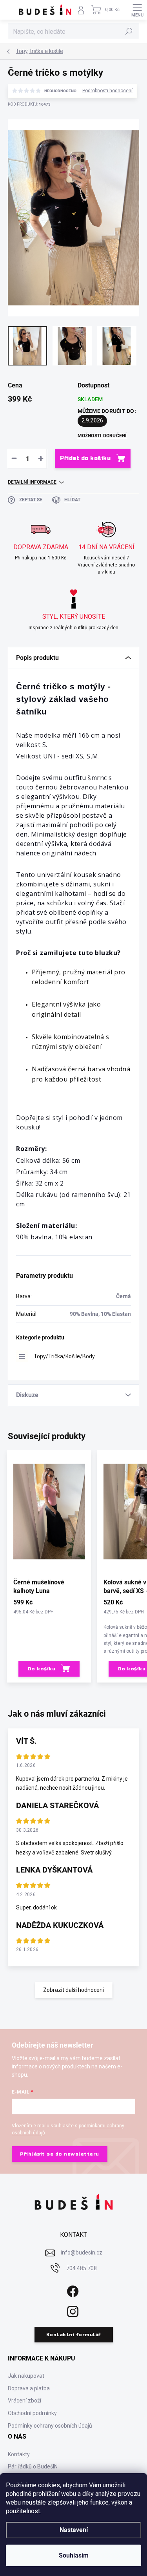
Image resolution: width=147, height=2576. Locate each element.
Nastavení (74, 2530)
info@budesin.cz (82, 2253)
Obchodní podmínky (32, 2413)
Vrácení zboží (24, 2401)
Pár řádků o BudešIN (33, 2466)
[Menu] (137, 10)
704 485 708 (82, 2268)
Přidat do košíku (85, 458)
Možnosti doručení (102, 436)
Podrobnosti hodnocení (107, 91)
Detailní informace (32, 482)
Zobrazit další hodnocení (73, 1990)
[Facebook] (72, 2290)
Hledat (129, 31)
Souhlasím (74, 2555)
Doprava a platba (29, 2388)
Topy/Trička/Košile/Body (64, 1356)
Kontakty (19, 2454)
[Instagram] (72, 2310)
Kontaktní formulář (74, 2335)
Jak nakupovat (26, 2376)
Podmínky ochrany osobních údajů (50, 2426)
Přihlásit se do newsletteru (60, 2154)
